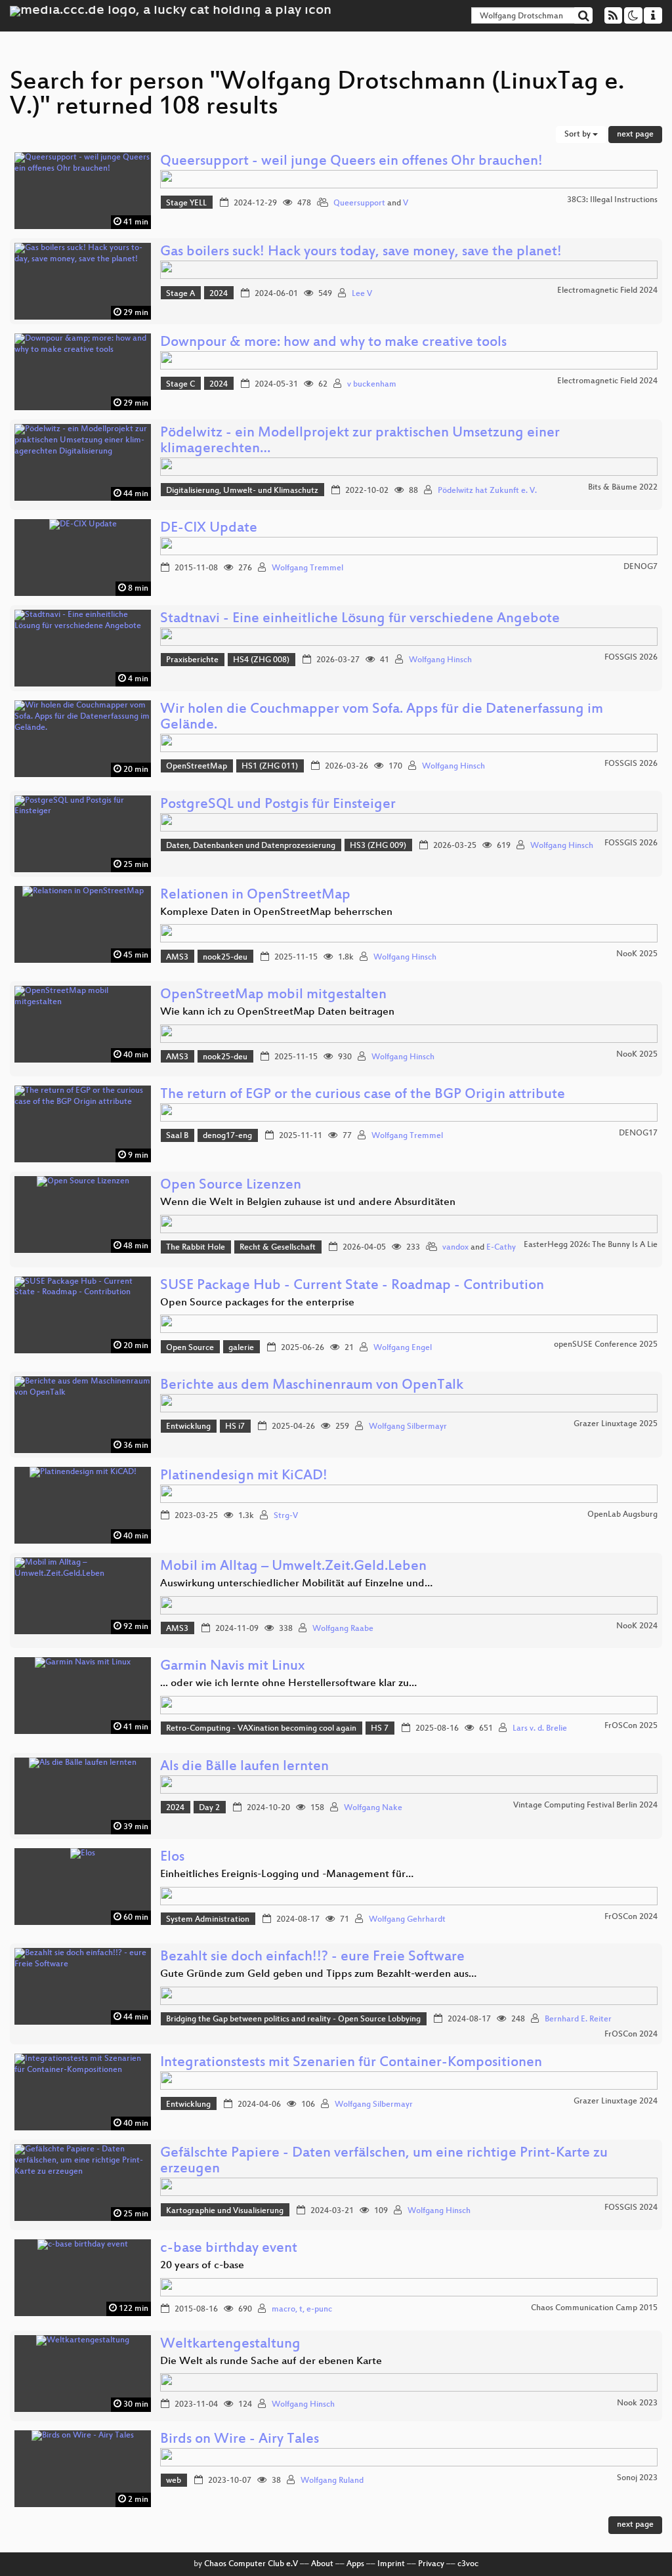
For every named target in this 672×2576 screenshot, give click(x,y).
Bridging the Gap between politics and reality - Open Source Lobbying (293, 2019)
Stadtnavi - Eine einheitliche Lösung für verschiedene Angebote (360, 619)
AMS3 (177, 958)
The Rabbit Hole (196, 1248)
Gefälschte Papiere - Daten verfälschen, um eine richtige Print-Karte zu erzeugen (384, 2162)
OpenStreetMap (197, 767)
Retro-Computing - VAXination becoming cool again (261, 1729)
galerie (241, 1348)
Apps (355, 2564)
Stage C (180, 385)
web (174, 2481)
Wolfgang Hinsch (440, 660)
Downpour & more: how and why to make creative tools (333, 343)
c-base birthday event (229, 2249)
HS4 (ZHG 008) (261, 660)
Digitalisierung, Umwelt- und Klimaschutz (242, 491)
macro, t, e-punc (302, 2310)
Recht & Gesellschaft (278, 1248)
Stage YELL (186, 203)
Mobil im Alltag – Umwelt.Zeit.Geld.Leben (293, 1567)
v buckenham (372, 385)
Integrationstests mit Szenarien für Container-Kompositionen (351, 2063)
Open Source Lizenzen (231, 1186)
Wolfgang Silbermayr (408, 1427)
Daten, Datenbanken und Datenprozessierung (251, 846)
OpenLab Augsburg (622, 1515)
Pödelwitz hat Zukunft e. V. (487, 491)
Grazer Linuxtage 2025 (616, 1424)
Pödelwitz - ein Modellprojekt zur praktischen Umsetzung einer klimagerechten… (360, 441)
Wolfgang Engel (403, 1348)
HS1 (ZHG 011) (270, 767)
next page (635, 135)
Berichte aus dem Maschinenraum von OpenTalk (312, 1386)
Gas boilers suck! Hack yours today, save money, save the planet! (361, 252)
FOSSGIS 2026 (631, 658)
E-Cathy (501, 1248)
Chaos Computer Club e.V (251, 2564)
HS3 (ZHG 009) (378, 846)
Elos (172, 1858)
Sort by (578, 135)
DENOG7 (640, 567)
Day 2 (209, 1808)
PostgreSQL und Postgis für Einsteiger (278, 805)
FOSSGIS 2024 (631, 2208)
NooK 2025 (637, 954)
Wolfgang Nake (373, 1808)
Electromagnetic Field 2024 (607, 291)
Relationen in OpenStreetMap (255, 896)
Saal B (177, 1136)
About (322, 2564)
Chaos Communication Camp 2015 (594, 2308)
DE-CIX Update (209, 529)
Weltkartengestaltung (230, 2345)
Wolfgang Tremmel (307, 568)
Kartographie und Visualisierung (225, 2211)
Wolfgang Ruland (332, 2481)
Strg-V (286, 1516)
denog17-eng (227, 1136)
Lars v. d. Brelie (540, 1729)
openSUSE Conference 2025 (606, 1345)
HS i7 (235, 1427)
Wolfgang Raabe (343, 1629)
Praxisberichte (192, 660)
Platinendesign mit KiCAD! (244, 1476)
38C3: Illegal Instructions (612, 200)
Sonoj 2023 (637, 2478)
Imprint (391, 2564)
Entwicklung (188, 1427)
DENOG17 (638, 1133)
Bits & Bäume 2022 (623, 488)
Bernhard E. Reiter (578, 2019)
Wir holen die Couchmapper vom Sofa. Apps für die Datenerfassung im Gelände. (382, 718)
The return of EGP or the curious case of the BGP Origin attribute (363, 1095)
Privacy (431, 2564)
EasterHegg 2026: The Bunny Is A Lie (591, 1245)
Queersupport (359, 203)
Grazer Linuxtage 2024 (616, 2101)
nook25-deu (225, 958)
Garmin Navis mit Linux (232, 1667)
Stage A (180, 294)
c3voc (468, 2564)
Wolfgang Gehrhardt (407, 1920)
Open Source (190, 1348)
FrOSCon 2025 (631, 1726)
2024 (219, 294)
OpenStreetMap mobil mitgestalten (273, 995)
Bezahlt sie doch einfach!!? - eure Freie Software (312, 1957)
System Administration (208, 1920)
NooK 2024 (637, 1626)
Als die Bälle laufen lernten (244, 1767)
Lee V (362, 294)
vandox (455, 1248)
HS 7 (380, 1729)
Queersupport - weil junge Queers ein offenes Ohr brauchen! (351, 162)
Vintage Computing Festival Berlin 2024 (585, 1805)
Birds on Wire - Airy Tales (240, 2440)
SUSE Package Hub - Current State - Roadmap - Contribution (352, 1286)
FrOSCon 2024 (631, 1917)
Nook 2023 (637, 2403)
